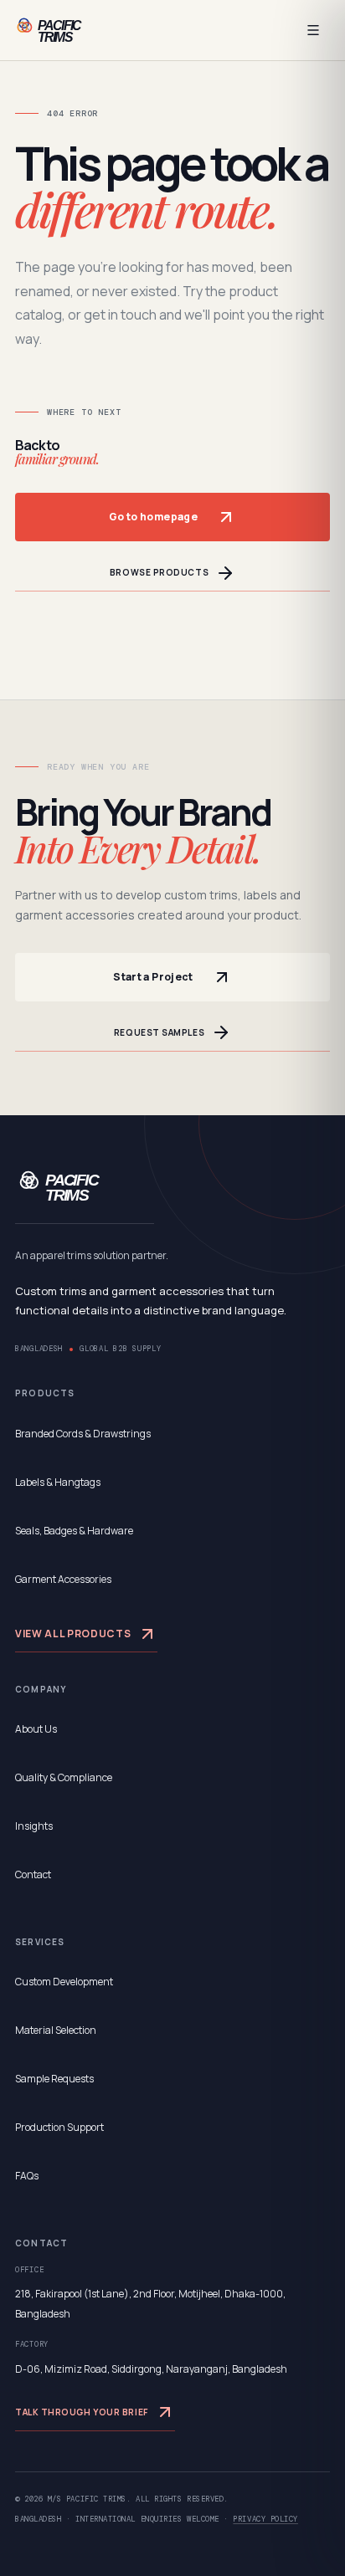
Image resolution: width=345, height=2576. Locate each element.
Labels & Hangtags (58, 1482)
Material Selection (56, 2030)
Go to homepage (153, 517)
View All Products (73, 1634)
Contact (33, 1874)
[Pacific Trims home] (69, 30)
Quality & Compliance (64, 1777)
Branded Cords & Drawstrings (83, 1434)
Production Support (59, 2127)
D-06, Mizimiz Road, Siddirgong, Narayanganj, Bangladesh (151, 2369)
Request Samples (159, 1032)
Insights (34, 1826)
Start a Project (153, 977)
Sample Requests (54, 2079)
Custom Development (64, 1982)
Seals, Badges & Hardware (74, 1531)
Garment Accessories (63, 1579)
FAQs (27, 2176)
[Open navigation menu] (313, 30)
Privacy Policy (265, 2519)
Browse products (159, 572)
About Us (36, 1729)
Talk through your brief (82, 2412)
